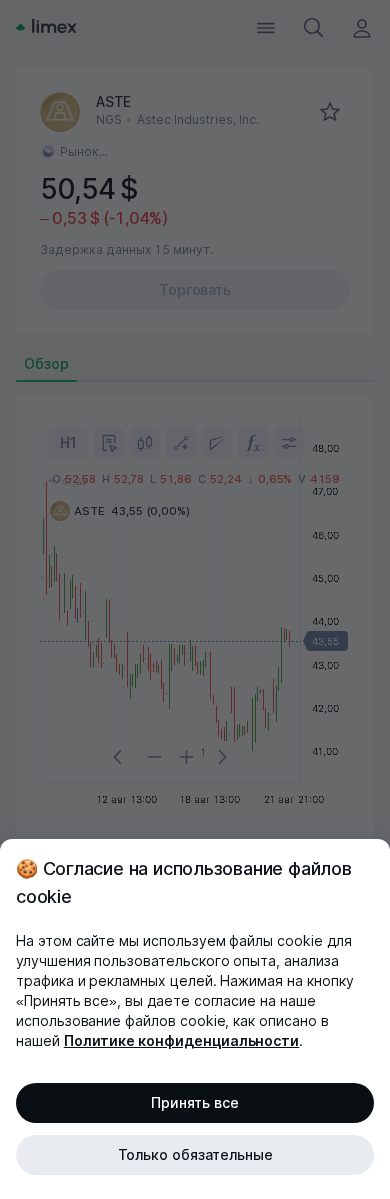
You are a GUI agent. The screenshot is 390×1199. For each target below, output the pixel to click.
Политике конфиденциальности (182, 1040)
